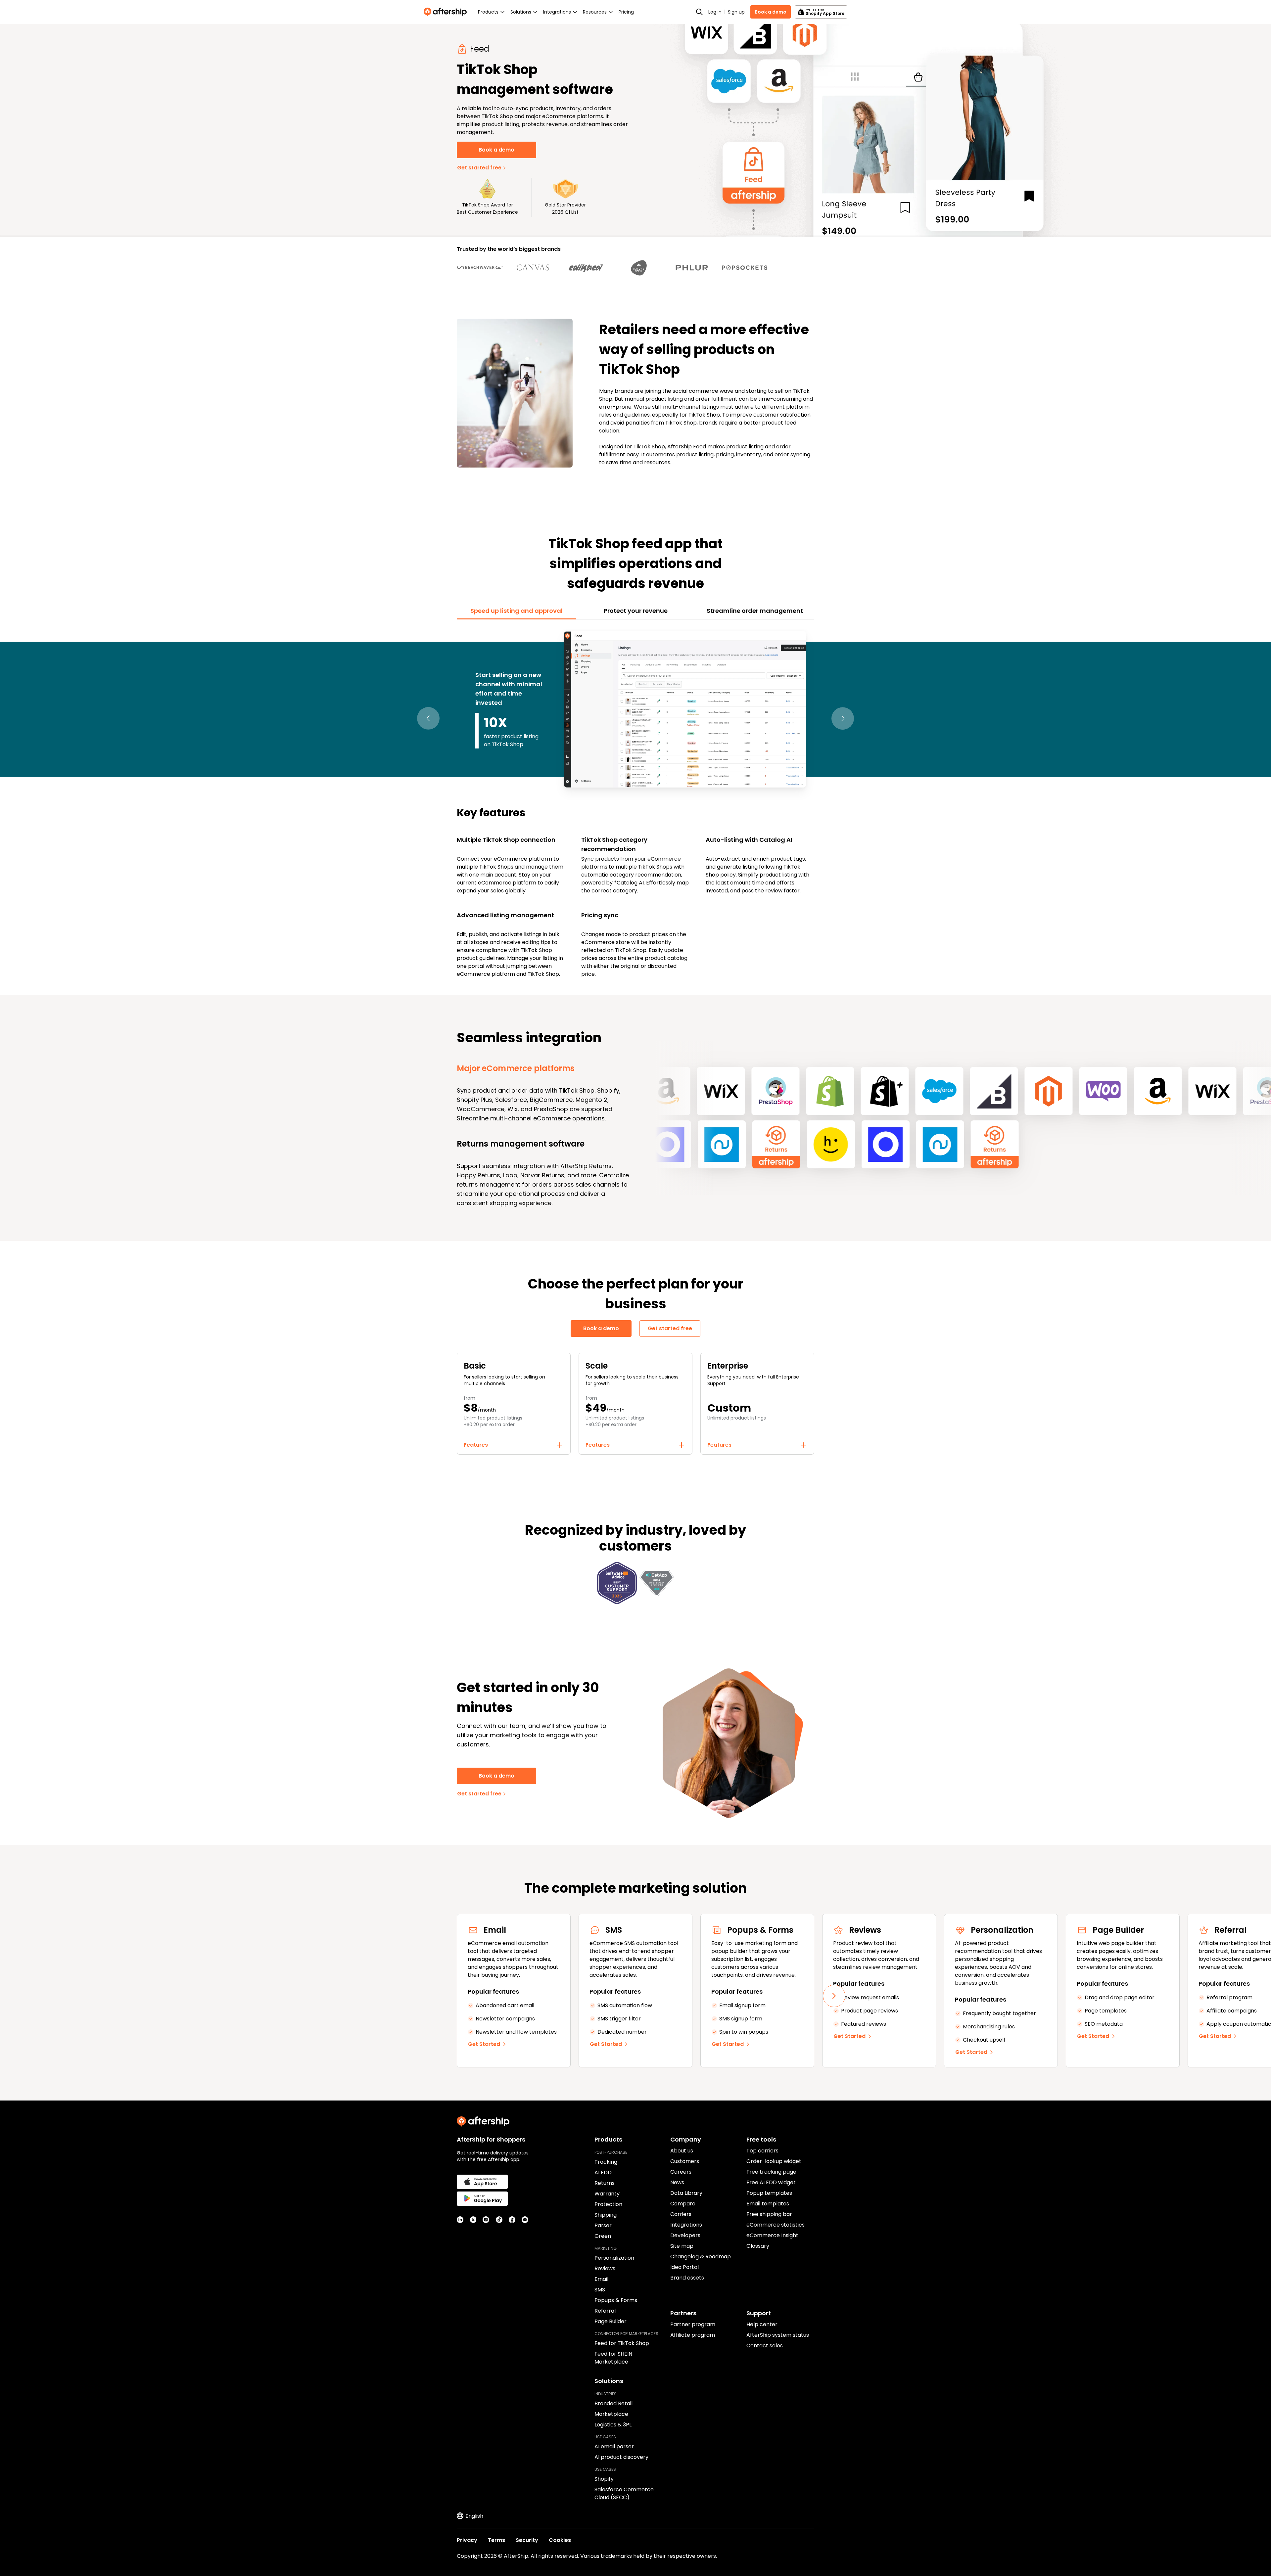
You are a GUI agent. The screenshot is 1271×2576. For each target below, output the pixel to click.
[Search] (699, 12)
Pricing (626, 12)
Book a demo (771, 12)
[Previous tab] (428, 719)
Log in (715, 12)
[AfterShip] (447, 12)
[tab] (516, 611)
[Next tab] (843, 719)
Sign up (736, 12)
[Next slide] (834, 1996)
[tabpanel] (635, 803)
